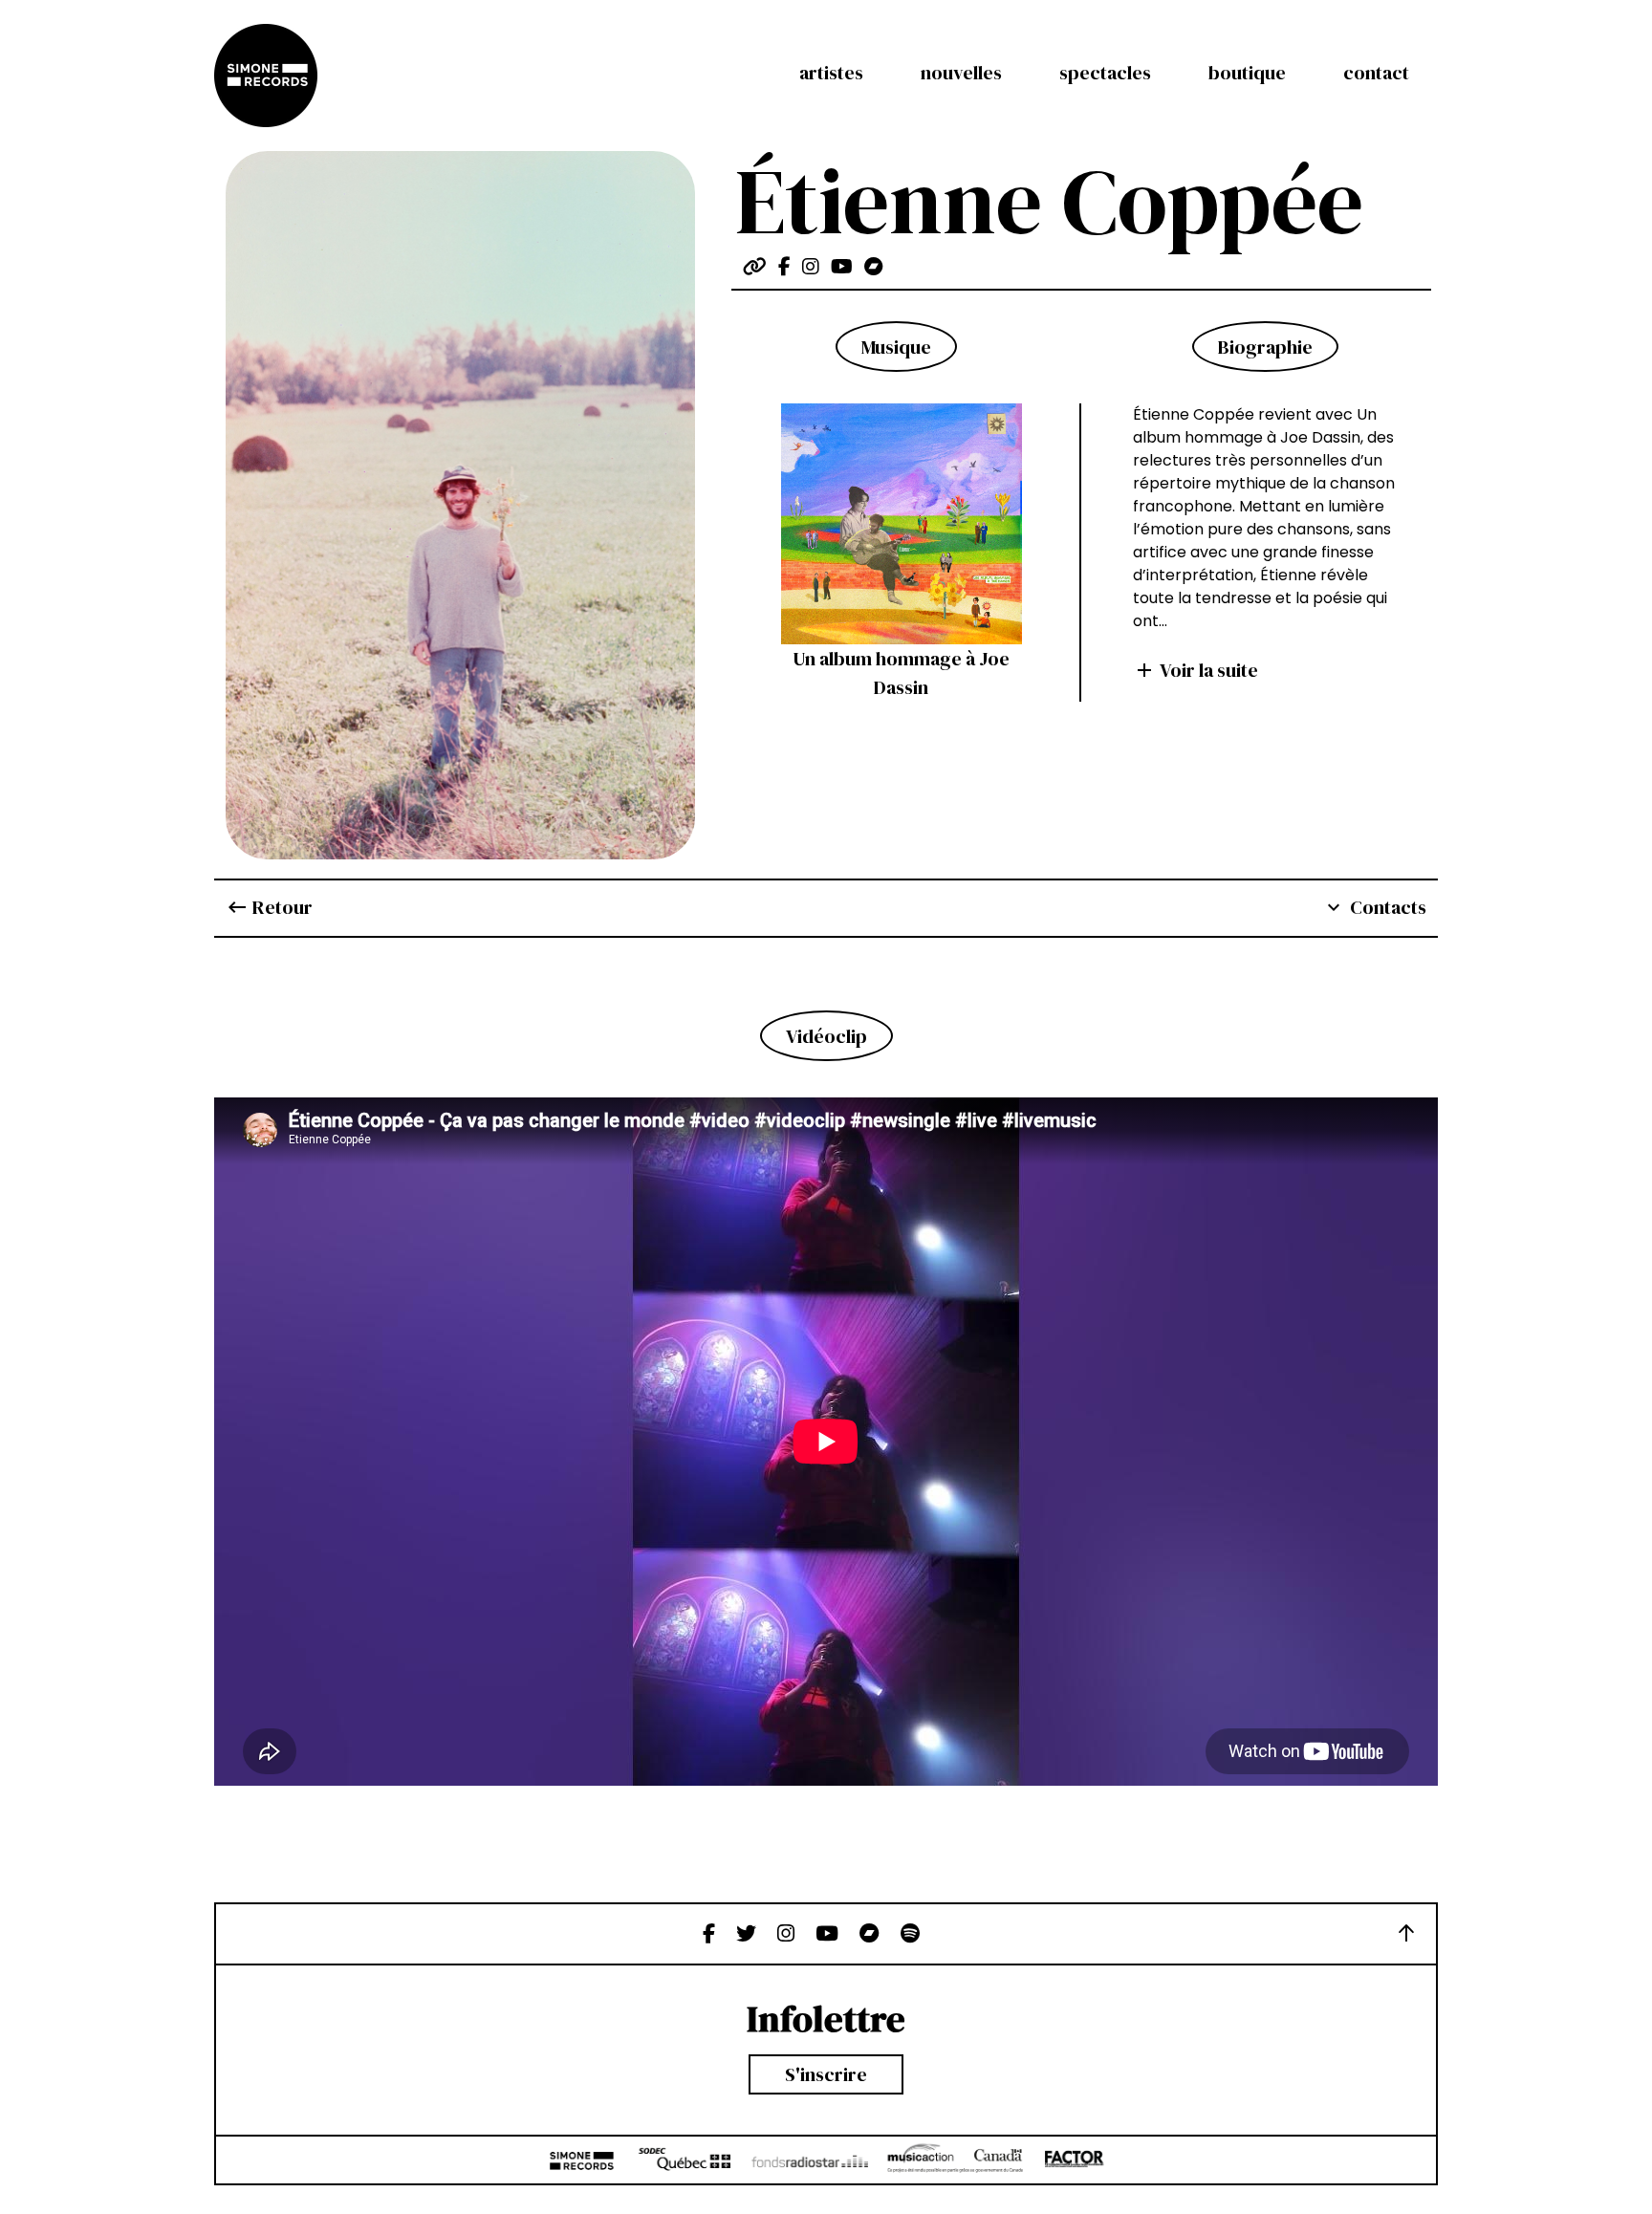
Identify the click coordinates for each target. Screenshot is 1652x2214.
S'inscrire (826, 2074)
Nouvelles (961, 73)
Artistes (831, 73)
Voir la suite (1196, 670)
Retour (269, 907)
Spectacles (1105, 73)
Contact (1376, 73)
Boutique (1247, 73)
